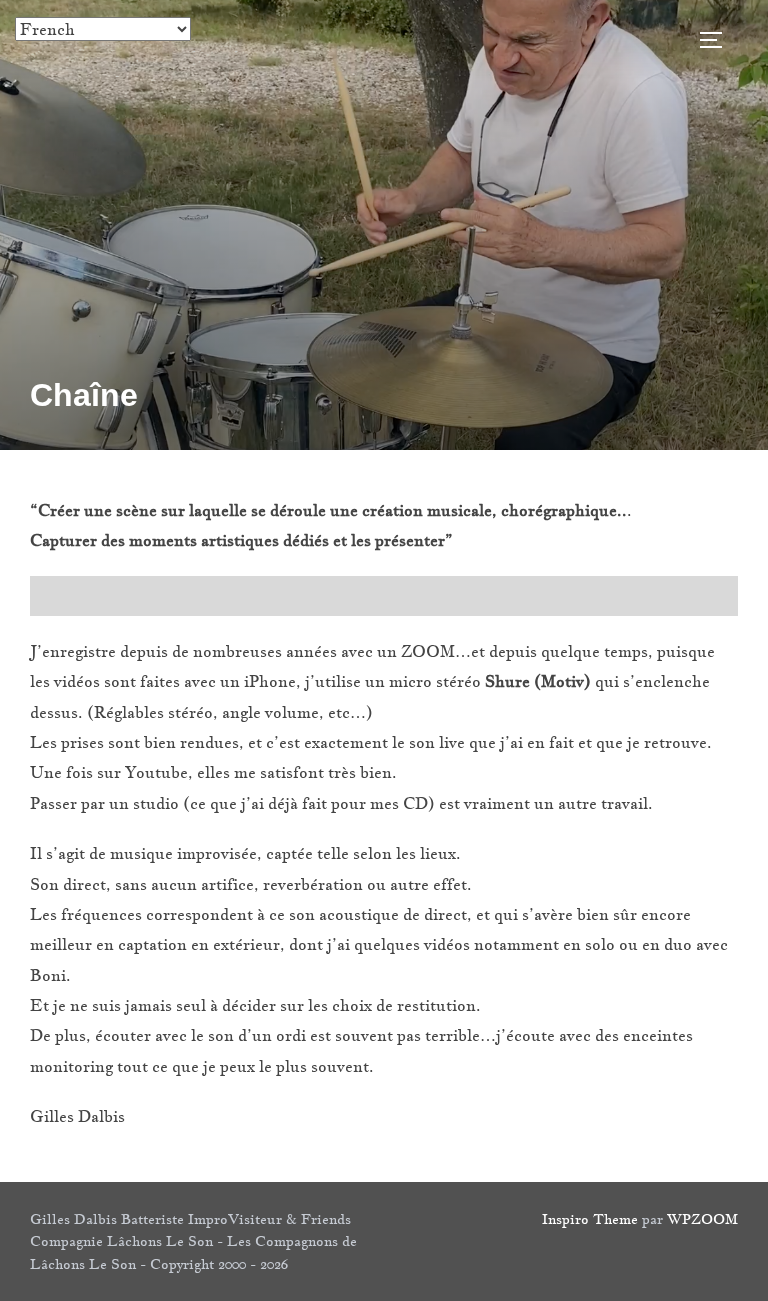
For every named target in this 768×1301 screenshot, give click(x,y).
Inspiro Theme (590, 1219)
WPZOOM (702, 1219)
